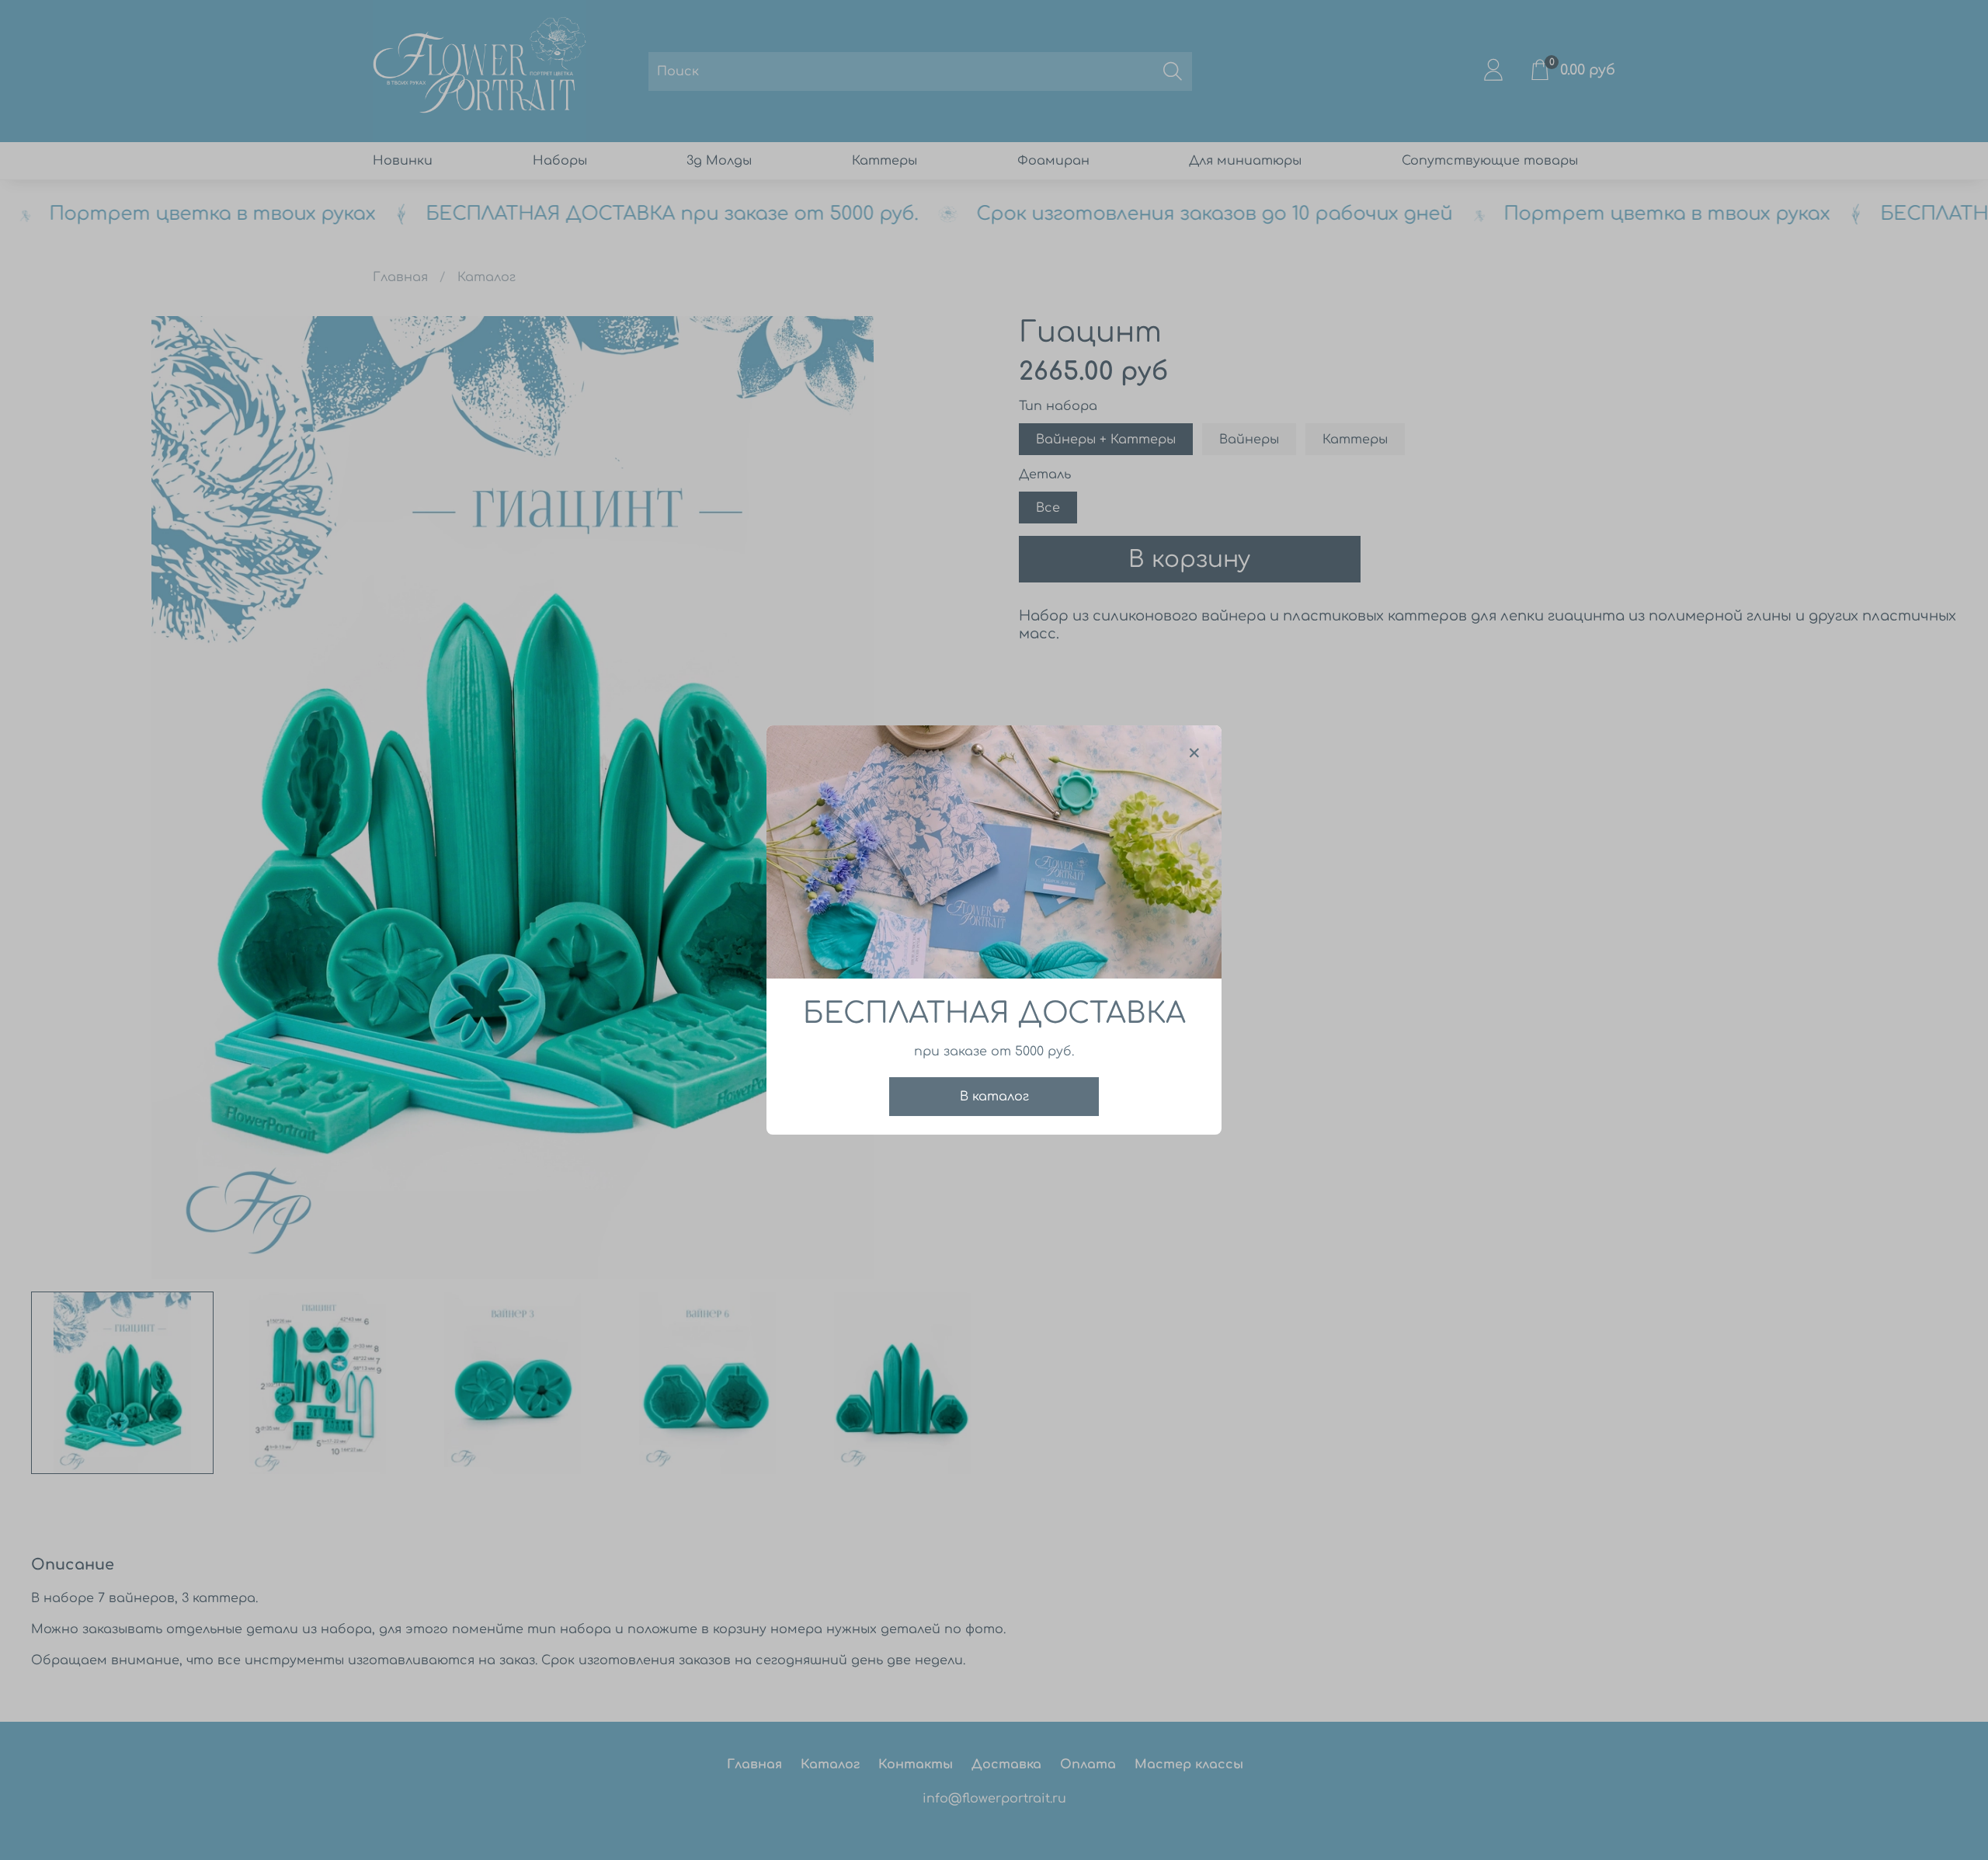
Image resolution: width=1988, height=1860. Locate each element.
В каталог (994, 1097)
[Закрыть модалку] (1194, 753)
